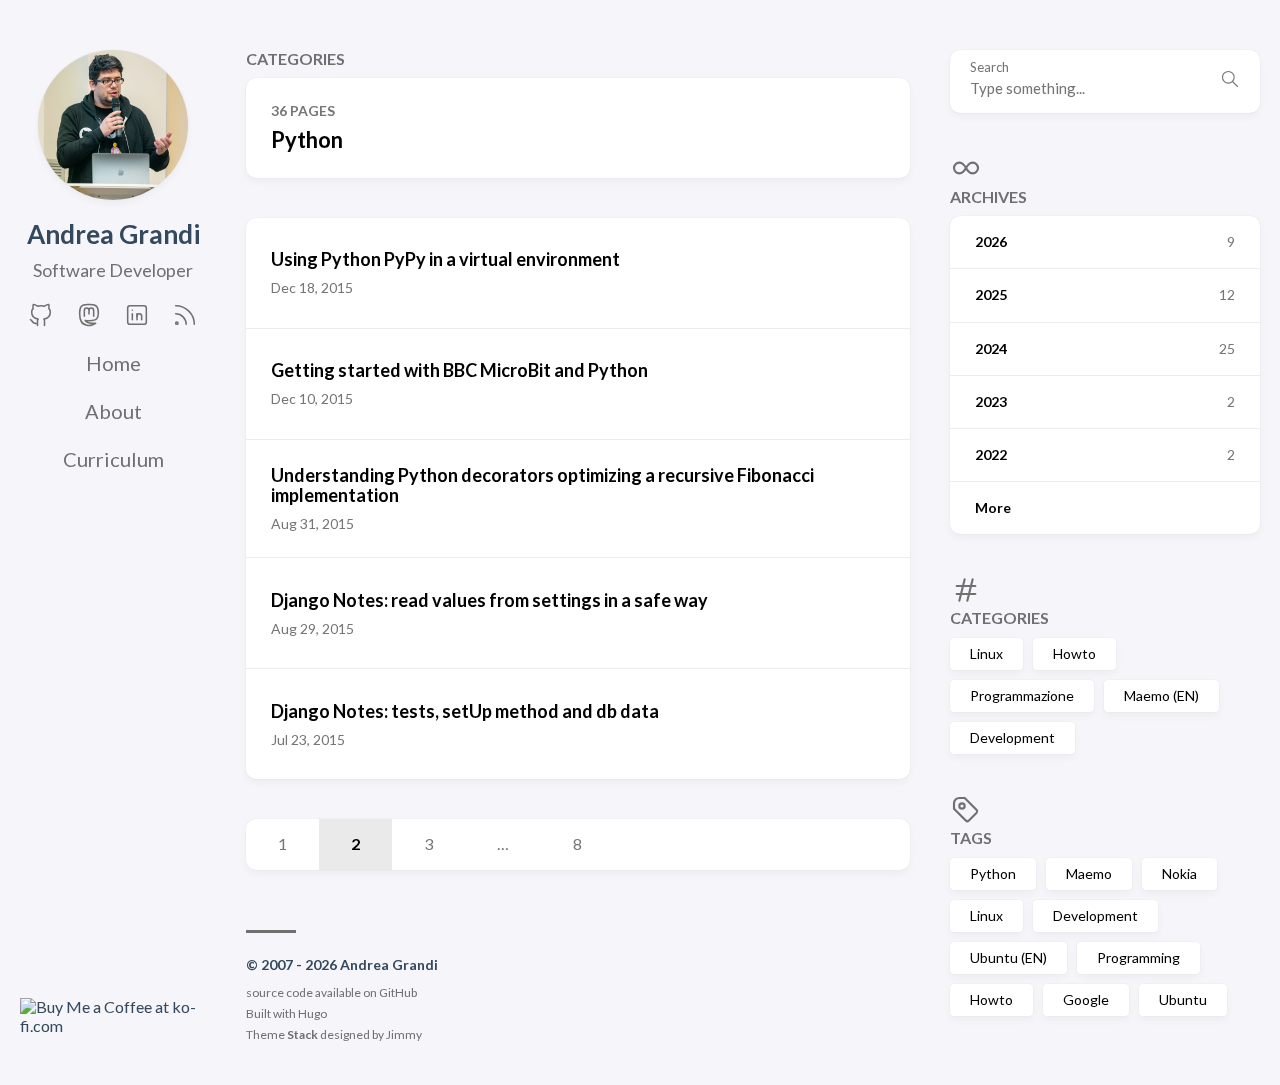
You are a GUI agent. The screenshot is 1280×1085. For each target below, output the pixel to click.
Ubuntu (1183, 999)
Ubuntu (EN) (1008, 957)
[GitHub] (41, 322)
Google (1086, 999)
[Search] (1230, 81)
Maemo (1089, 872)
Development (1012, 737)
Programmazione (1022, 694)
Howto (1074, 652)
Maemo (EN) (1161, 694)
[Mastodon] (89, 322)
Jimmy (404, 1034)
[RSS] (185, 322)
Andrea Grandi (113, 234)
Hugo (312, 1013)
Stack (302, 1034)
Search (989, 67)
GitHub (398, 992)
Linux (986, 652)
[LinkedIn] (137, 322)
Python (993, 872)
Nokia (1179, 872)
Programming (1138, 957)
